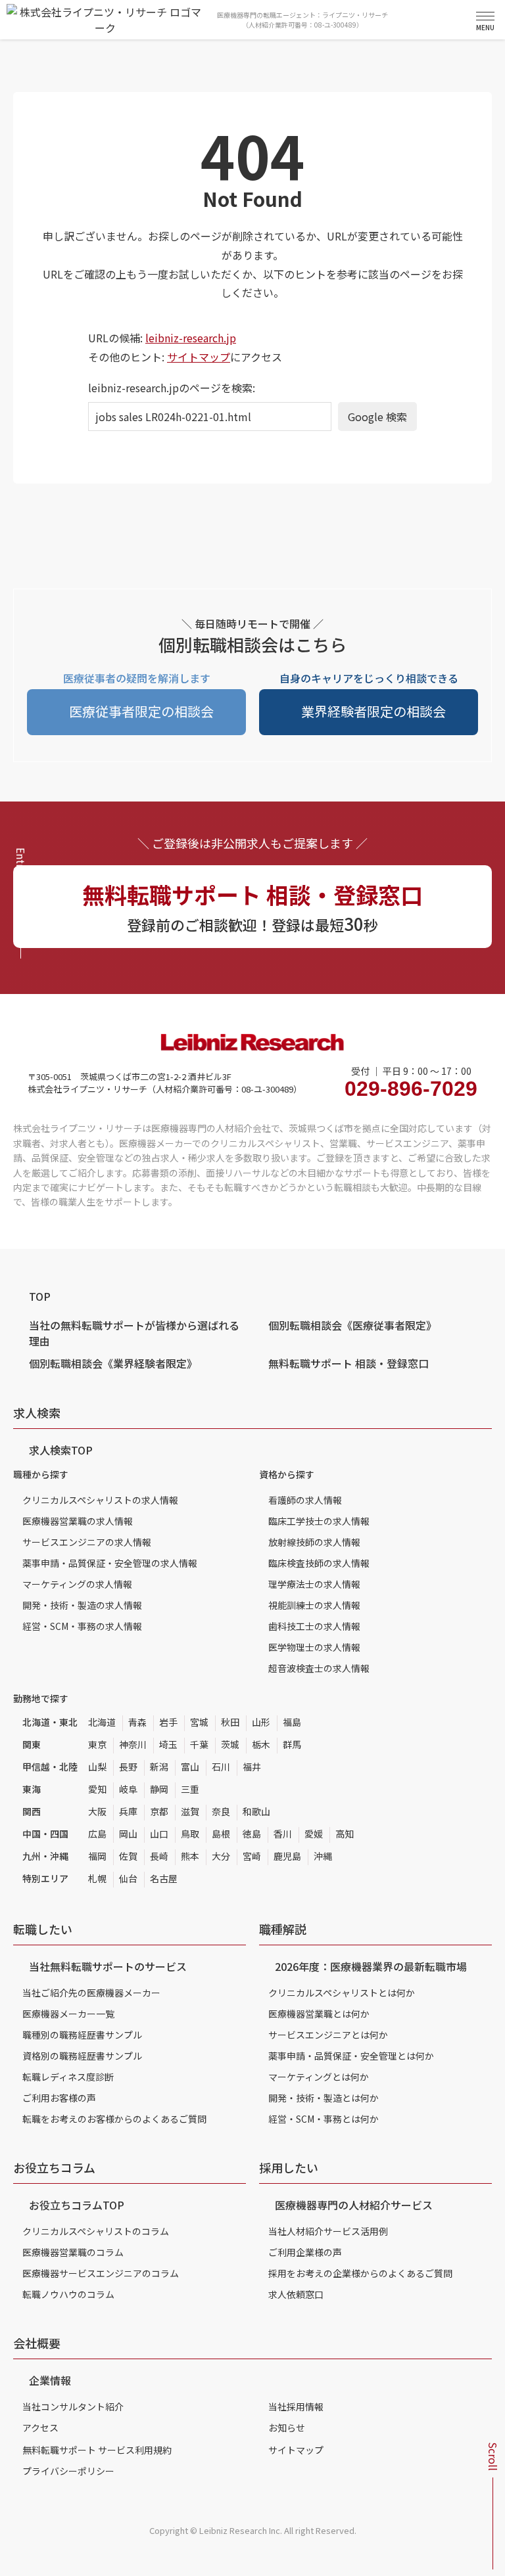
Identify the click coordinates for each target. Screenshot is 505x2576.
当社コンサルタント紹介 (73, 2407)
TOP (40, 1296)
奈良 (221, 1811)
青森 (137, 1722)
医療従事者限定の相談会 (141, 711)
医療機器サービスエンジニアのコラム (101, 2273)
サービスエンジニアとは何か (328, 2035)
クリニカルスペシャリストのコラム (96, 2231)
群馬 (292, 1744)
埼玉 (168, 1744)
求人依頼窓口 (296, 2294)
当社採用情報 (296, 2407)
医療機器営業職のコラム (73, 2252)
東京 (97, 1744)
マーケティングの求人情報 (77, 1584)
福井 (252, 1767)
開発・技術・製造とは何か (324, 2098)
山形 (261, 1722)
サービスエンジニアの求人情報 (87, 1542)
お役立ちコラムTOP (77, 2205)
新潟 (159, 1767)
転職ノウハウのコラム (68, 2294)
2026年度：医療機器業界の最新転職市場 (371, 1966)
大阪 (97, 1811)
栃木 (261, 1744)
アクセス (40, 2428)
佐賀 (128, 1856)
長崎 (159, 1856)
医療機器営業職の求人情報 (78, 1521)
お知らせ (287, 2428)
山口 (159, 1834)
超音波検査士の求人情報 (319, 1668)
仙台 (128, 1878)
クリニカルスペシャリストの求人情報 (100, 1500)
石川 (221, 1767)
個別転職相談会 (352, 1325)
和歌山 (256, 1811)
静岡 (159, 1789)
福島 (292, 1722)
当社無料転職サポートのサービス (108, 1966)
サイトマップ (199, 357)
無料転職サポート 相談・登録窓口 (349, 1363)
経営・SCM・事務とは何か (324, 2119)
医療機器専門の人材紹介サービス (354, 2205)
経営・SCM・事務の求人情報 (82, 1626)
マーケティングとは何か (319, 2077)
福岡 (97, 1856)
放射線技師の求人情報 (314, 1542)
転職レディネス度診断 (68, 2077)
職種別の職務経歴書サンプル (82, 2035)
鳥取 (190, 1834)
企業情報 (50, 2380)
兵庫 (128, 1811)
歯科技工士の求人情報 (314, 1626)
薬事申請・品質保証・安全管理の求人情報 (110, 1563)
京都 (159, 1811)
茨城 (230, 1744)
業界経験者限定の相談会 (373, 711)
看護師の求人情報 (305, 1500)
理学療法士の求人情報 (314, 1584)
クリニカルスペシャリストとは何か (342, 1993)
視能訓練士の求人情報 (314, 1605)
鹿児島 (287, 1856)
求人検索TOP (61, 1450)
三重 (190, 1789)
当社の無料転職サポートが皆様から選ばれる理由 (134, 1333)
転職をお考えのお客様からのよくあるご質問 (114, 2119)
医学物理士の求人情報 (314, 1647)
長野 (128, 1767)
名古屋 (164, 1878)
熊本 (190, 1856)
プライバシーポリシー (68, 2471)
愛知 (97, 1789)
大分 (221, 1856)
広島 (97, 1834)
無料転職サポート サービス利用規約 (97, 2450)
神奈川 (133, 1744)
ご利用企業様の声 (305, 2252)
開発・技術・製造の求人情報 (82, 1605)
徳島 (252, 1834)
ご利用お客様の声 (59, 2098)
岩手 (168, 1722)
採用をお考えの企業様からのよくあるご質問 (360, 2273)
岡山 (128, 1834)
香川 (283, 1834)
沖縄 (323, 1856)
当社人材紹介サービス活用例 (328, 2231)
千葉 (199, 1744)
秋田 (230, 1722)
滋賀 (190, 1811)
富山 (190, 1767)
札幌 (97, 1878)
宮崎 (252, 1856)
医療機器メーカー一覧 (68, 2014)
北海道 (102, 1722)
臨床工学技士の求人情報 (319, 1521)
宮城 (199, 1722)
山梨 (97, 1767)
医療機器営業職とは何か (319, 2014)
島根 (221, 1834)
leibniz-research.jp (191, 338)
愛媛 (314, 1834)
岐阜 (128, 1789)
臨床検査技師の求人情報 (319, 1563)
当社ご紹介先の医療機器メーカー (91, 1993)
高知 (345, 1834)
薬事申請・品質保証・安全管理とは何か (351, 2056)
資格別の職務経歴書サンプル (82, 2056)
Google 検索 (377, 417)
